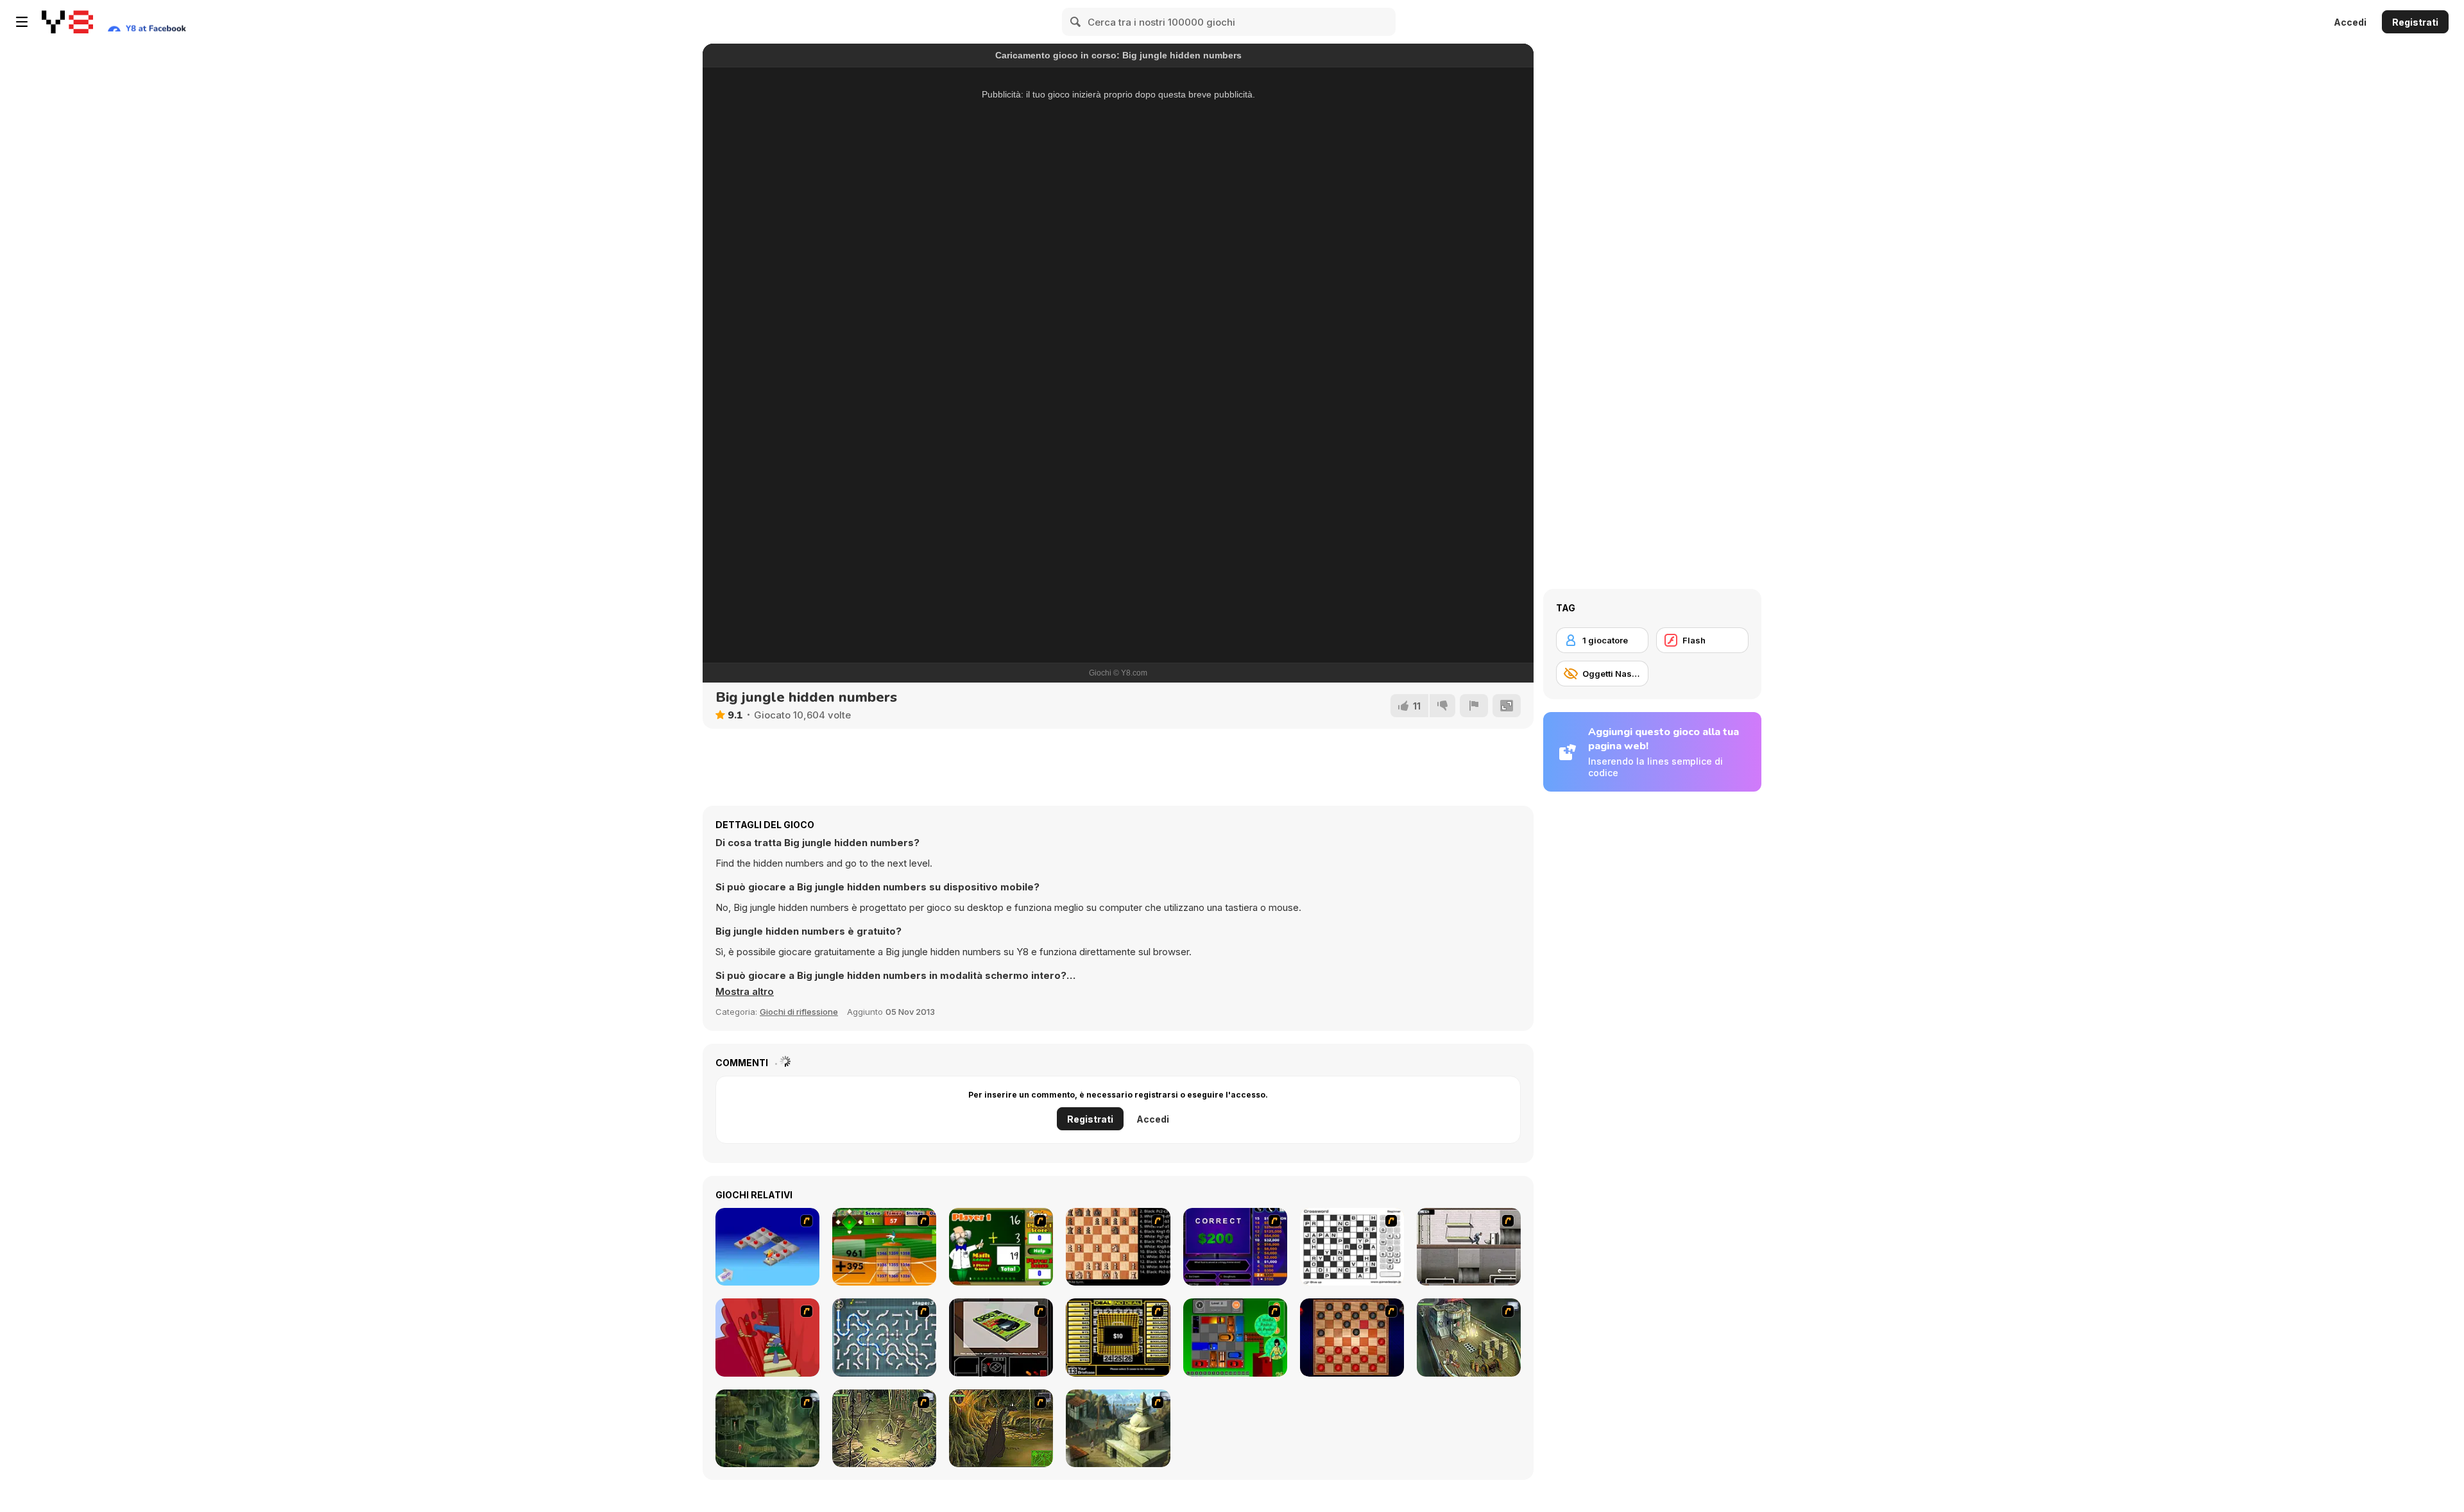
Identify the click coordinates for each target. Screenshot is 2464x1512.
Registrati (2415, 22)
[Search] (1076, 22)
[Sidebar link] (22, 22)
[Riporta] (1474, 706)
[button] (745, 992)
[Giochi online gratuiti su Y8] (67, 22)
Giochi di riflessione (799, 1012)
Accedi (2350, 22)
